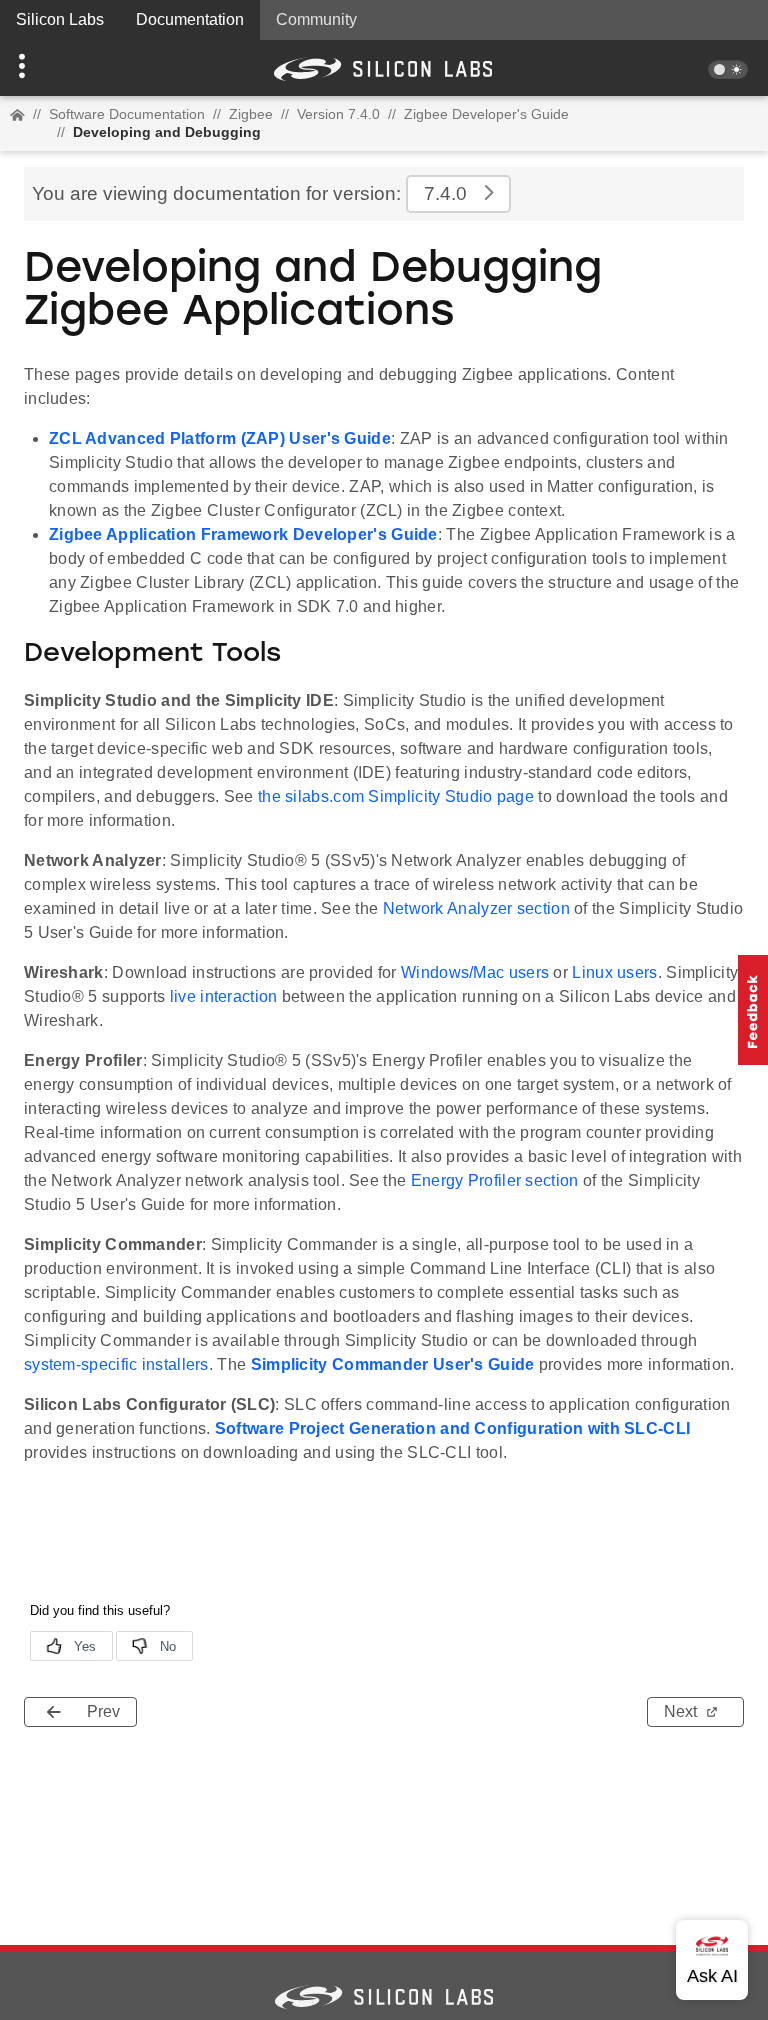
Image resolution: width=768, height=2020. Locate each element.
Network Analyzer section (476, 908)
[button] (57, 68)
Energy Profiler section (495, 1180)
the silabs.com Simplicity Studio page (396, 796)
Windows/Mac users (475, 972)
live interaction (224, 996)
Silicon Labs (60, 19)
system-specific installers (116, 1364)
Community (316, 19)
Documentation (190, 19)
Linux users (614, 972)
